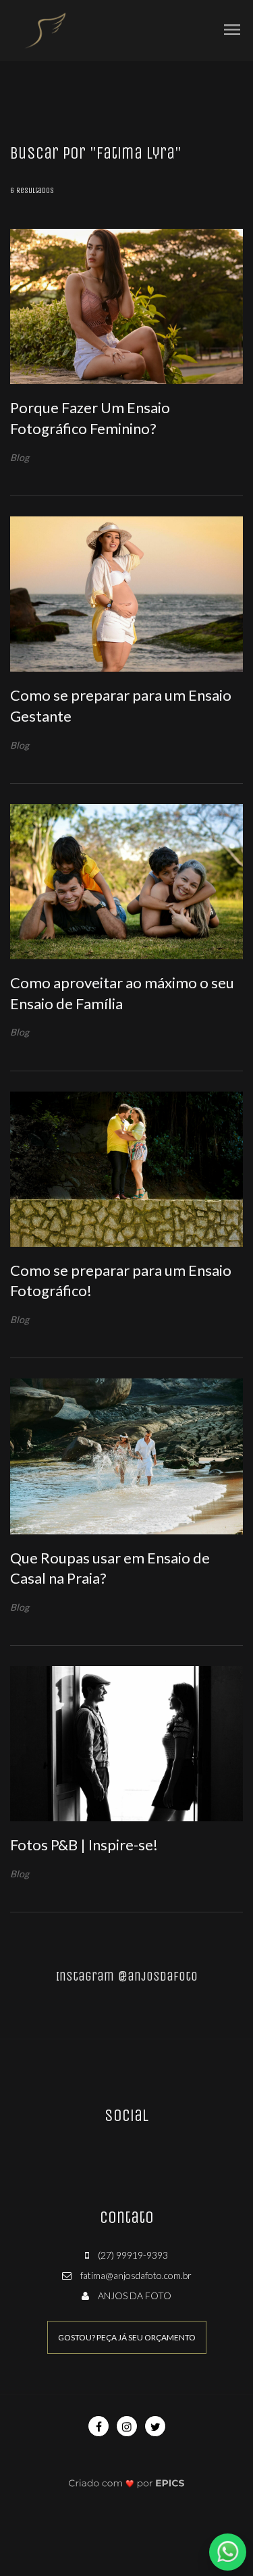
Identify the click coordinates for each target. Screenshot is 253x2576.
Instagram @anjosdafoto (127, 1976)
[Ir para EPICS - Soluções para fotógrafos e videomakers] (126, 2483)
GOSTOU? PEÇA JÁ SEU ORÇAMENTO (127, 2337)
